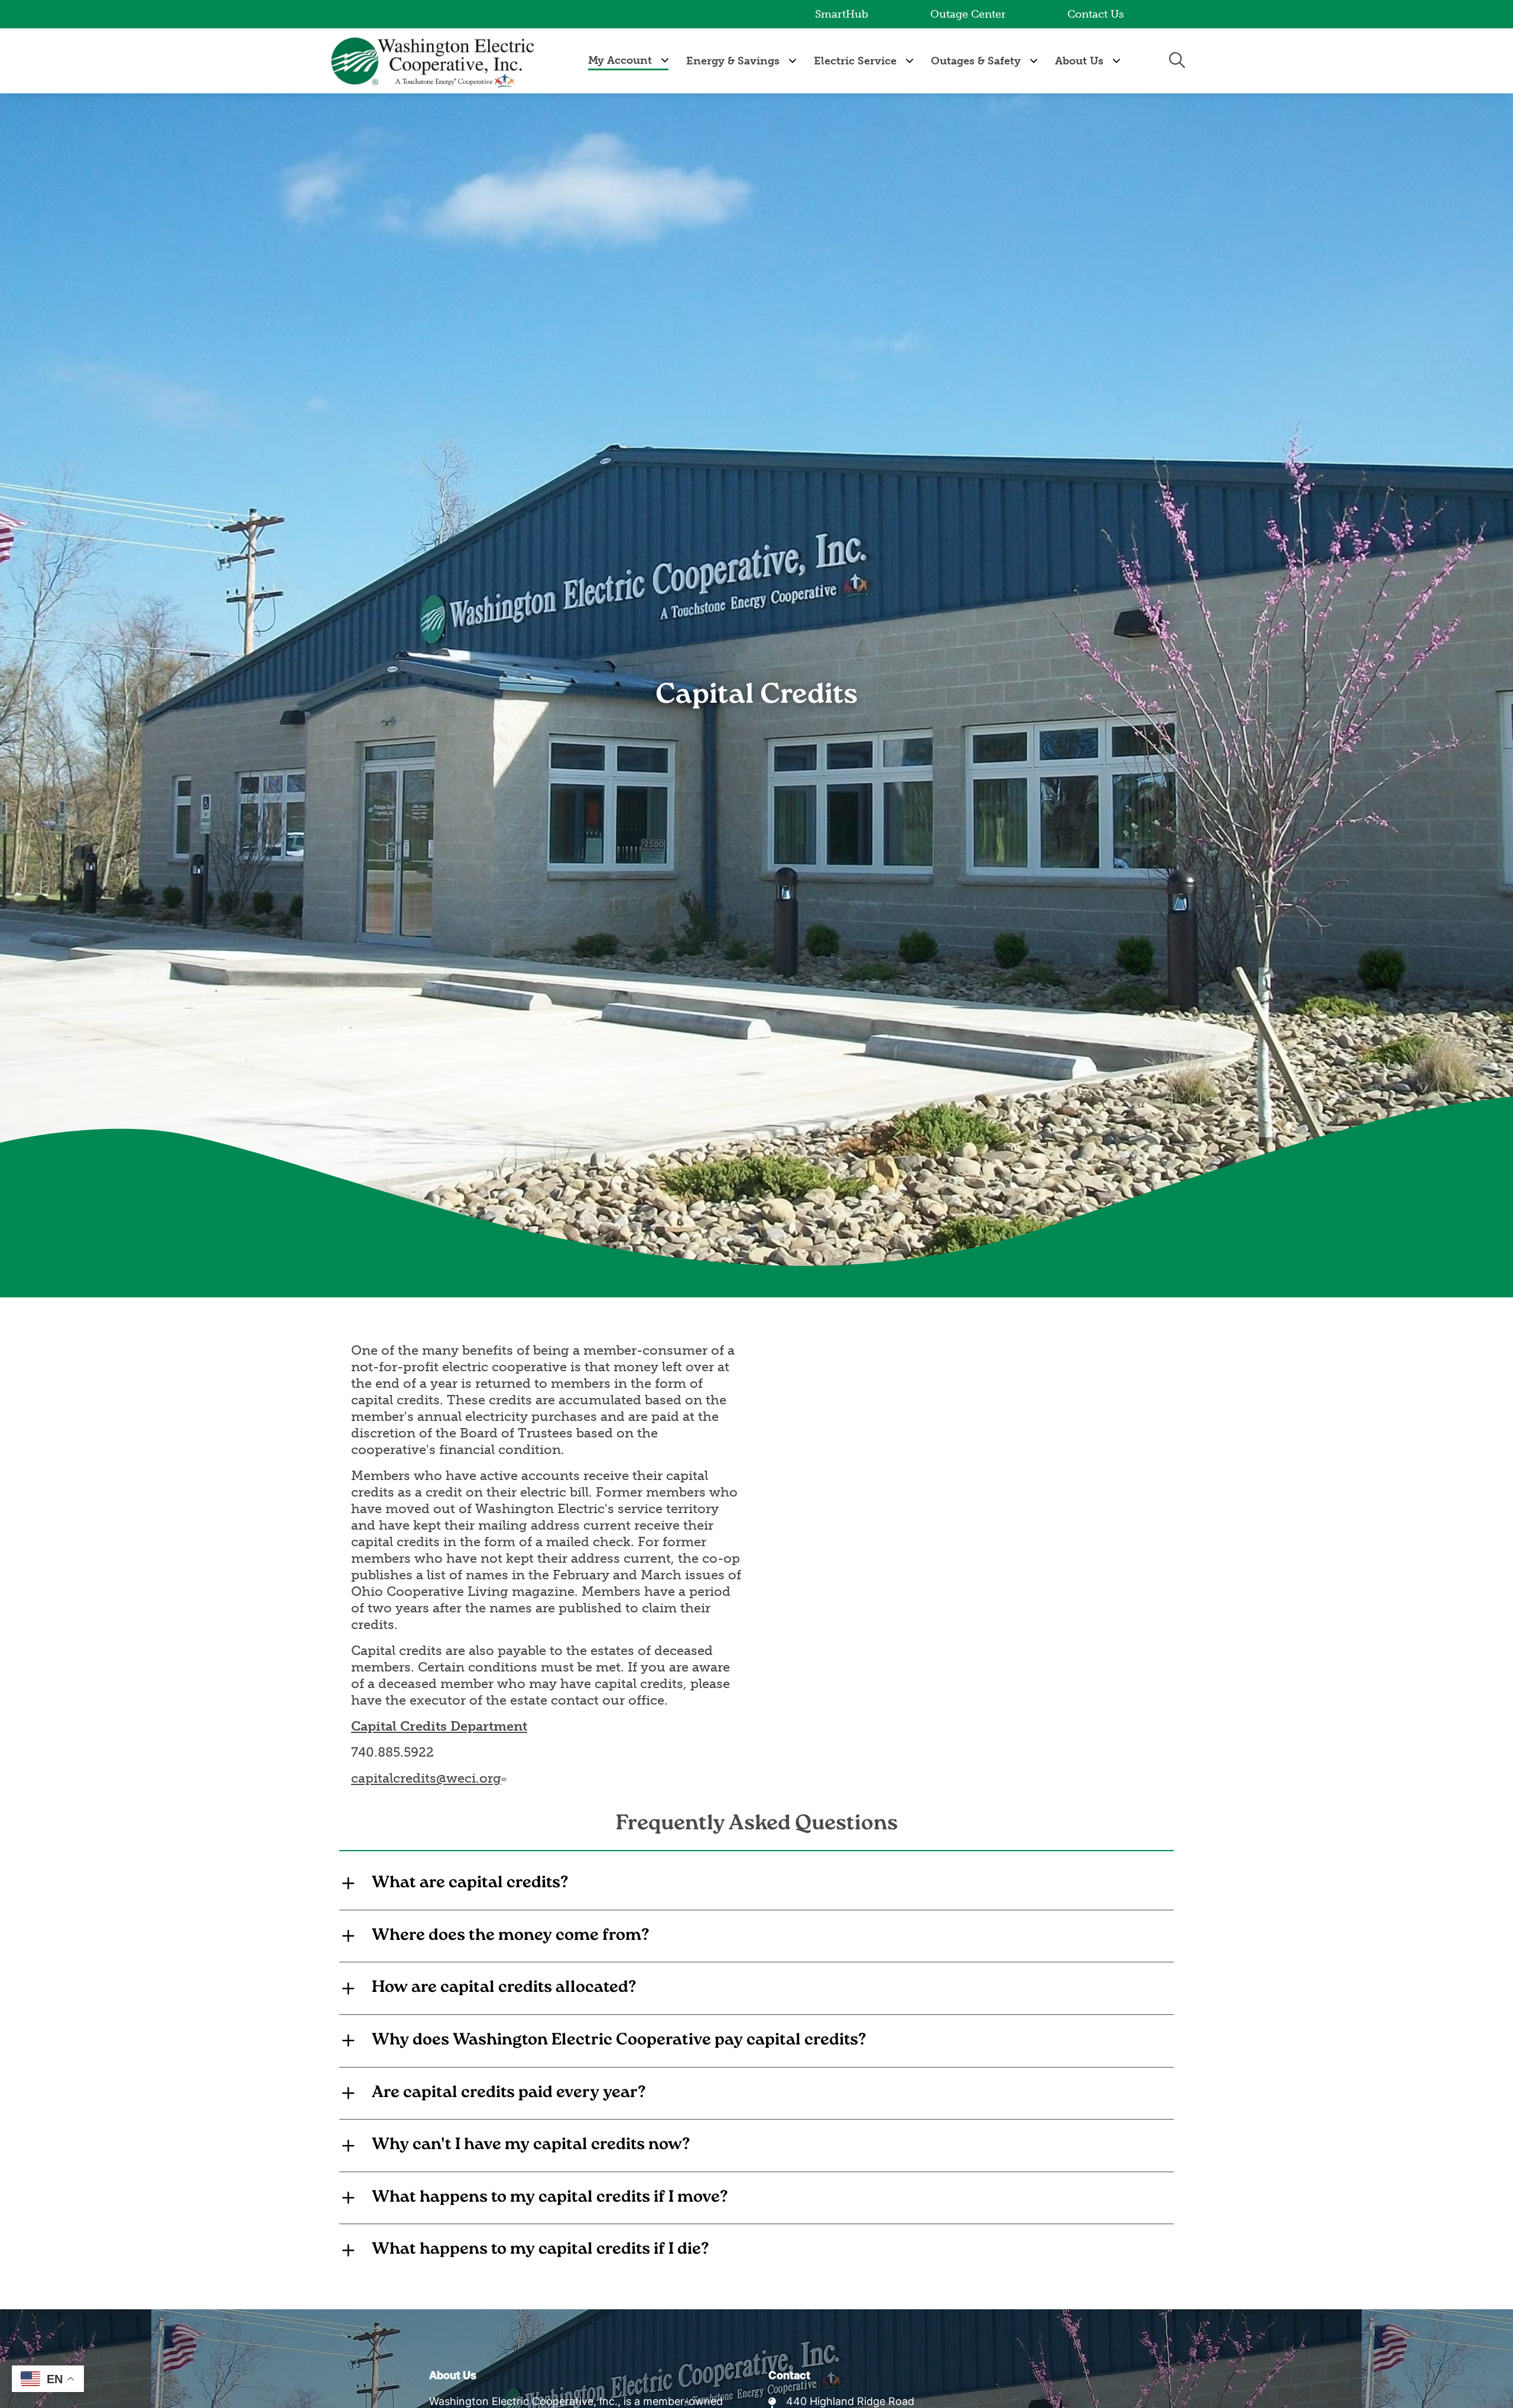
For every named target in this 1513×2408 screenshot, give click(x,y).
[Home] (434, 61)
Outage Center (968, 14)
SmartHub (842, 14)
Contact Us (1096, 14)
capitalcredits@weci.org (426, 1778)
